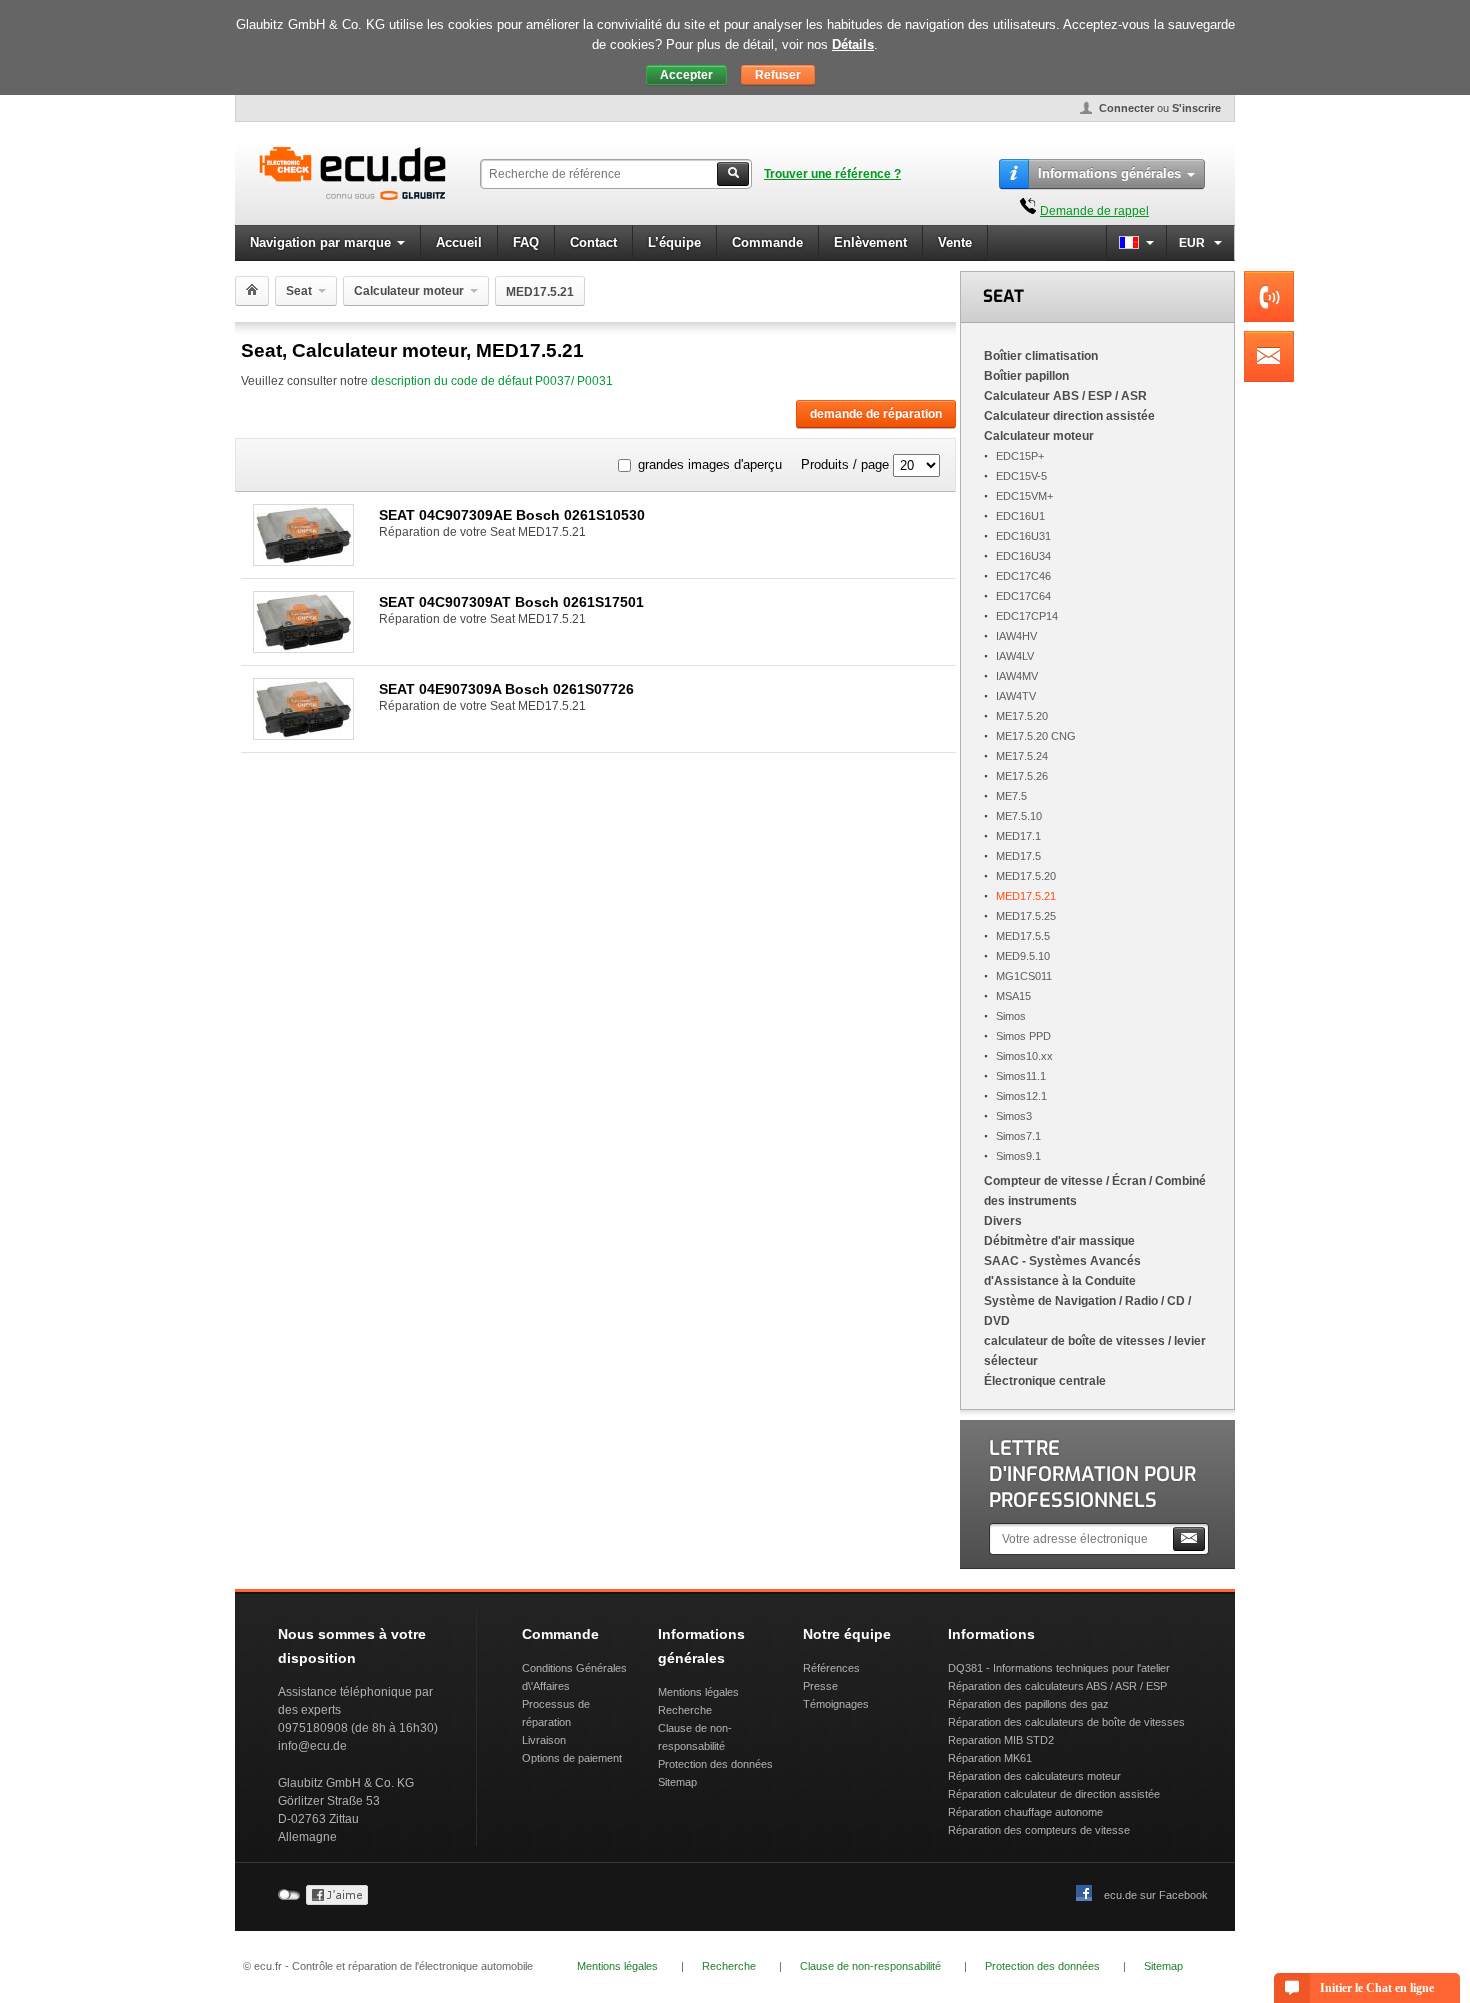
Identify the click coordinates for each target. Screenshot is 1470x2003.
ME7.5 (1011, 796)
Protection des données (715, 1764)
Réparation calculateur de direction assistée (1054, 1794)
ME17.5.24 (1022, 756)
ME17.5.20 (1022, 716)
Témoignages (836, 1704)
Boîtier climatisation (1041, 356)
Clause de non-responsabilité (870, 1966)
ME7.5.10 (1019, 816)
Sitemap (677, 1782)
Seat (299, 291)
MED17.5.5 (1023, 936)
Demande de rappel (1094, 211)
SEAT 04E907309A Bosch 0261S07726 (506, 689)
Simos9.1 (1018, 1156)
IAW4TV (1016, 696)
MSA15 (1013, 996)
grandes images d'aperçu (710, 464)
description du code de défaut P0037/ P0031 (492, 381)
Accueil (459, 242)
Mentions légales (698, 1692)
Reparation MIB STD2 (1001, 1740)
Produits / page (845, 464)
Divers (1003, 1221)
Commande (767, 242)
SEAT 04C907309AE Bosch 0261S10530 (512, 515)
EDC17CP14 (1027, 616)
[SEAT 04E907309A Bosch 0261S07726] (303, 734)
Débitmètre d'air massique (1059, 1241)
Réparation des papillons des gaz (1028, 1704)
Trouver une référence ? (832, 174)
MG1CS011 (1024, 976)
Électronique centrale (1045, 1381)
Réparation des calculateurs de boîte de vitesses (1066, 1722)
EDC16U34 (1023, 556)
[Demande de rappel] (1028, 211)
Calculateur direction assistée (1069, 416)
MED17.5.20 (1026, 876)
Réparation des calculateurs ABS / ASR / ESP (1057, 1686)
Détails (853, 44)
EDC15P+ (1020, 456)
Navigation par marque (320, 242)
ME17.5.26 (1022, 776)
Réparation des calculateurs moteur (1034, 1776)
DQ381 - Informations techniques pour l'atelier (1059, 1668)
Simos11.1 (1021, 1076)
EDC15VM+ (1024, 496)
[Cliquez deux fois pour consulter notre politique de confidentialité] (337, 1901)
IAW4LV (1015, 656)
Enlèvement (870, 242)
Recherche (685, 1710)
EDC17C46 (1023, 576)
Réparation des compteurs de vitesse (1039, 1830)
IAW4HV (1016, 636)
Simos (1011, 1016)
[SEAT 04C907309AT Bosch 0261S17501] (303, 647)
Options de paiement (572, 1758)
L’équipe (674, 242)
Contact (593, 242)
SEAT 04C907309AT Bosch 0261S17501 (511, 602)
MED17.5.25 (1026, 916)
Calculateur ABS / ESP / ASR (1065, 396)
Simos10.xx (1024, 1056)
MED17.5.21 (1026, 896)
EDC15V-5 (1021, 476)
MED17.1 (1018, 836)
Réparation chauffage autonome (1025, 1812)
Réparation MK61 (990, 1758)
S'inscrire (1196, 108)
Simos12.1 (1021, 1096)
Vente (955, 242)
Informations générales (1109, 173)
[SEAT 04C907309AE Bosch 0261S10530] (303, 560)
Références (831, 1668)
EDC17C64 (1023, 596)
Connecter (1126, 108)
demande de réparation (876, 414)
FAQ (526, 242)
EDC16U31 (1023, 536)
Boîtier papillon (1026, 376)
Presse (820, 1686)
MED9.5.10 (1023, 956)
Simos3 (1014, 1116)
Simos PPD (1023, 1036)
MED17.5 (1018, 856)
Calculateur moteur (409, 291)
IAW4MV (1017, 676)
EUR (1193, 243)
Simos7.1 (1018, 1136)
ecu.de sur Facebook (1156, 1895)
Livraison (544, 1740)
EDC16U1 (1020, 516)
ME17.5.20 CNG (1036, 736)
